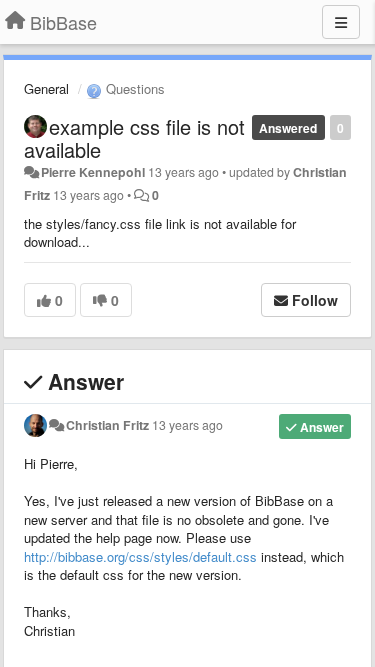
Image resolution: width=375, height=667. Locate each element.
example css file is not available (134, 138)
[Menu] (341, 22)
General (46, 88)
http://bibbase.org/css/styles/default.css (140, 556)
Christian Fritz (107, 425)
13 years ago (187, 425)
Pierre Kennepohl (93, 172)
